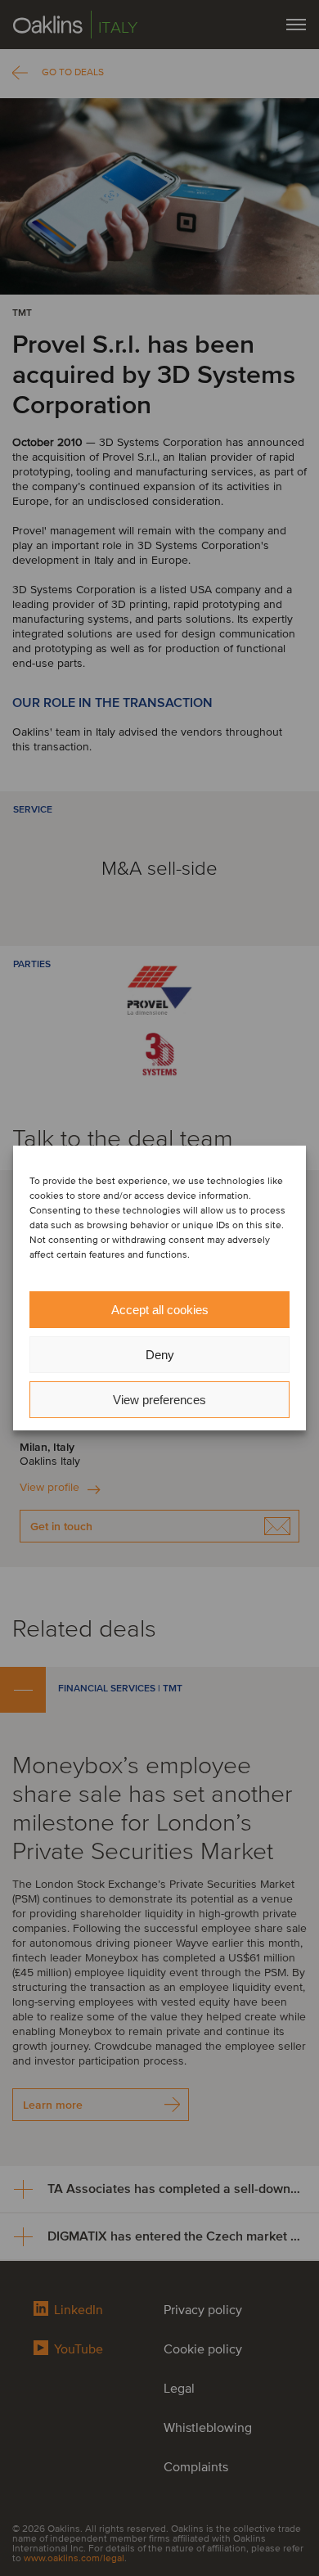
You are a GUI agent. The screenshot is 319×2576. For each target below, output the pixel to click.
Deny (160, 1355)
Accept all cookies (160, 1310)
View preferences (159, 1400)
